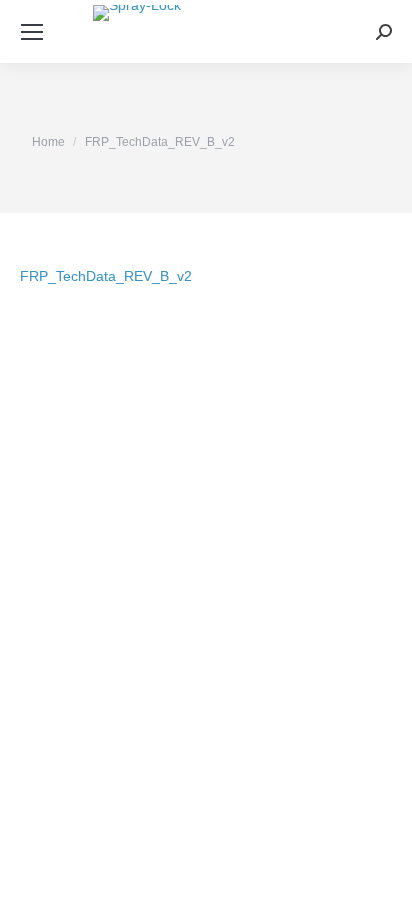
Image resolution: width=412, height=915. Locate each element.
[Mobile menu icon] (32, 32)
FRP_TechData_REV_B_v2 (106, 276)
